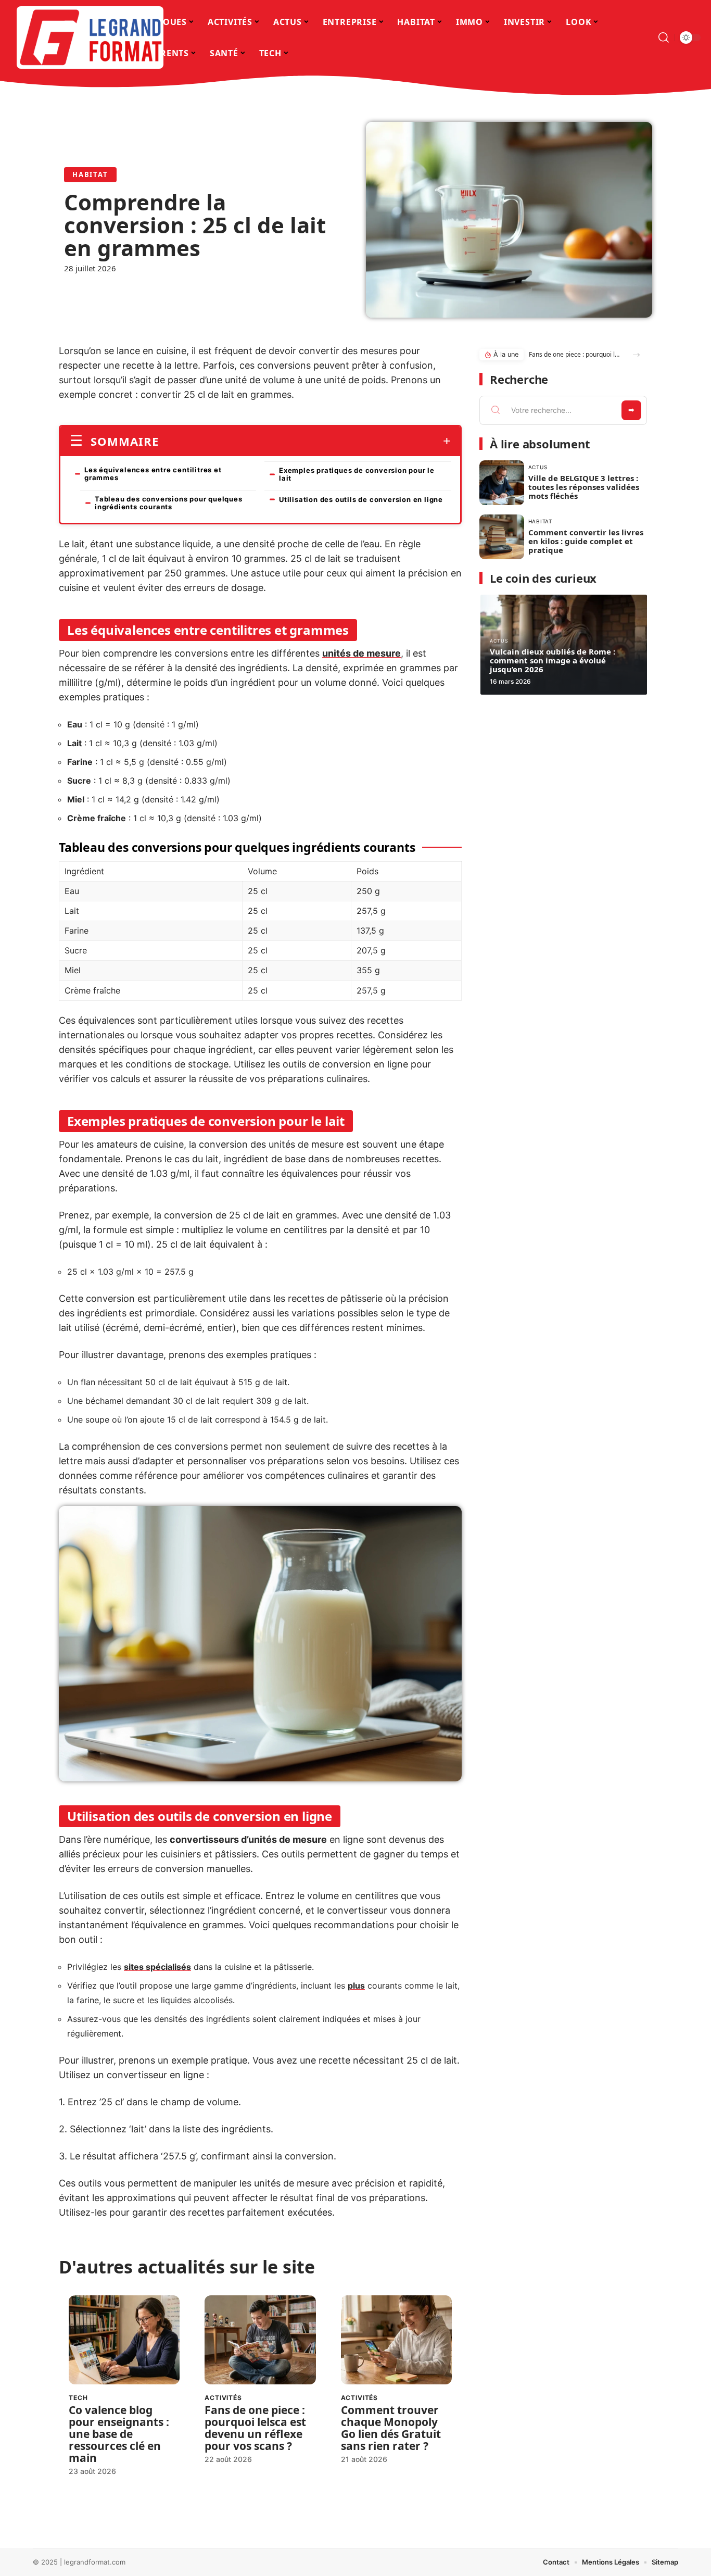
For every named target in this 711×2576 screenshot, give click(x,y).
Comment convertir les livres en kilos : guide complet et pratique (586, 541)
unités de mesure (361, 653)
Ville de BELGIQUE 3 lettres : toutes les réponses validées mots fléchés (584, 487)
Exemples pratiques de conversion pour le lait (357, 474)
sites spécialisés (157, 1967)
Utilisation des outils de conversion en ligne (361, 499)
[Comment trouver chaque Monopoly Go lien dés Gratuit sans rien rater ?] (396, 2340)
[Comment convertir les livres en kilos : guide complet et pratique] (502, 537)
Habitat (90, 174)
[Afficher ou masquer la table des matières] (305, 441)
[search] (664, 37)
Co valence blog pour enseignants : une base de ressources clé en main (119, 2434)
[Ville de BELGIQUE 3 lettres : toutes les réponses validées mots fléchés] (502, 483)
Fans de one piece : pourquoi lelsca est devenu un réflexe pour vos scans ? (255, 2428)
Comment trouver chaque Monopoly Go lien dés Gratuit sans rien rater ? (391, 2428)
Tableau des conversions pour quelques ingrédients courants (169, 503)
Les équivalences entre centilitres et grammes (153, 474)
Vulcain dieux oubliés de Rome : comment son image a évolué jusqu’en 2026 (553, 660)
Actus (538, 467)
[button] (636, 355)
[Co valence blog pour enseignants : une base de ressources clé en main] (124, 2340)
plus (356, 1986)
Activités (223, 2398)
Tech (78, 2398)
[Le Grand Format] (90, 37)
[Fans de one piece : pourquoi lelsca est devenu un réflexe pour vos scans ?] (260, 2340)
